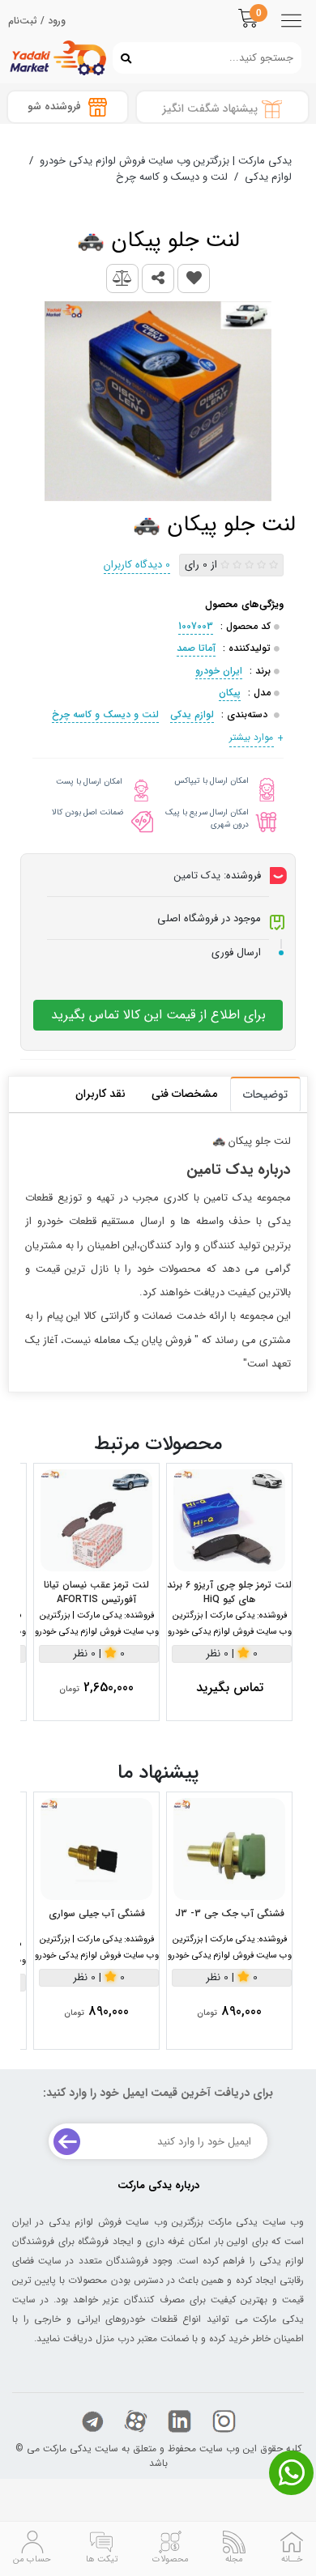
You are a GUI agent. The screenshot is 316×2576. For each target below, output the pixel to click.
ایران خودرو (219, 671)
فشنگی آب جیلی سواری (97, 1914)
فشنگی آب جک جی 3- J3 (230, 1914)
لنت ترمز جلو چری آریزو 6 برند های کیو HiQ (229, 1592)
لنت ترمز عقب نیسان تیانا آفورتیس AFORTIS (96, 1592)
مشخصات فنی (184, 1094)
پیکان (230, 693)
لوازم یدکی (192, 714)
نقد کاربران (100, 1094)
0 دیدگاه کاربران (137, 565)
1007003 (196, 626)
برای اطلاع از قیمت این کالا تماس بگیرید (158, 1015)
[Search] (122, 57)
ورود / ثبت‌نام (37, 21)
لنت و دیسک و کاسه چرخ (105, 714)
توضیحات (265, 1095)
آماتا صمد (196, 648)
